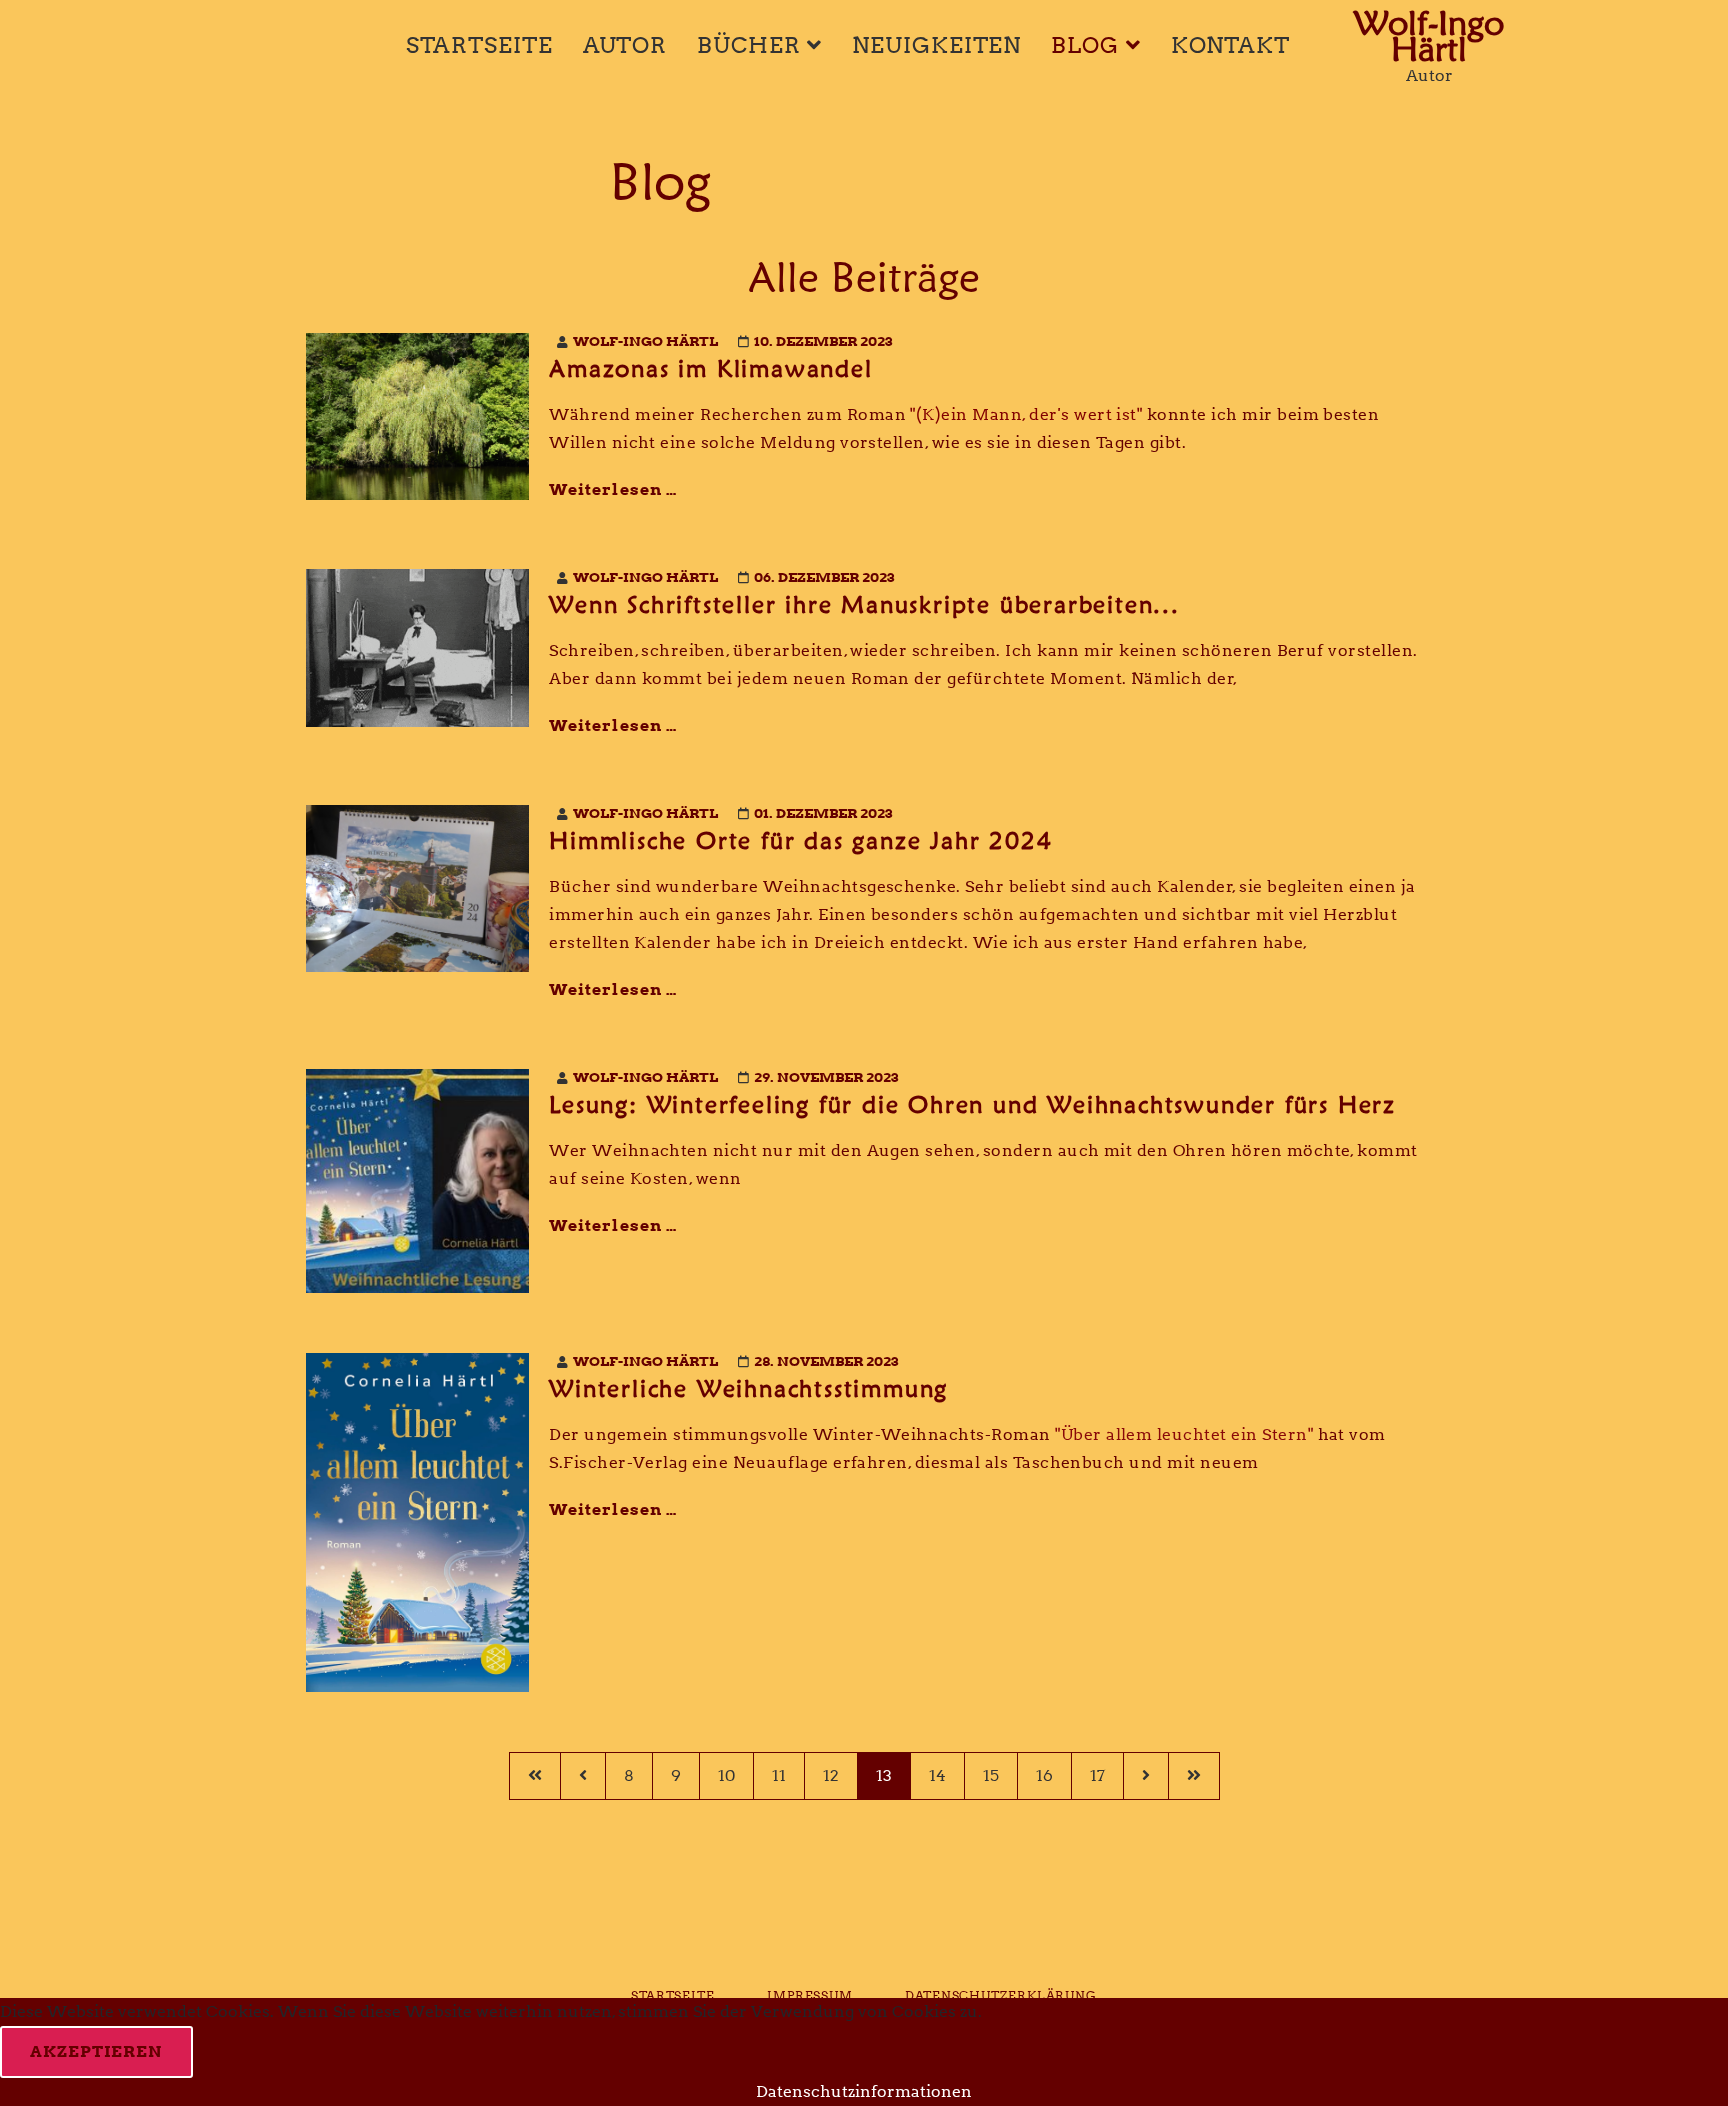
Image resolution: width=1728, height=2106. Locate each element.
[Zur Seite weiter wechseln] (1145, 1776)
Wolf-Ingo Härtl (1429, 32)
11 (779, 1775)
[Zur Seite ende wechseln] (1194, 1776)
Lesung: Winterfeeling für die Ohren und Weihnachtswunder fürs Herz (972, 1104)
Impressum (810, 1996)
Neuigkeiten (936, 45)
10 (726, 1775)
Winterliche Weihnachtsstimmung (748, 1388)
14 (937, 1775)
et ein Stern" (1262, 1434)
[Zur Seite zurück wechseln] (582, 1776)
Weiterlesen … (613, 490)
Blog (1085, 45)
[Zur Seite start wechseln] (534, 1776)
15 (991, 1775)
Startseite (479, 45)
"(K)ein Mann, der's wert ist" (1026, 414)
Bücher (748, 45)
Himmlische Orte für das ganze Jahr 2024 (800, 840)
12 (831, 1775)
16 (1044, 1775)
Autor (625, 45)
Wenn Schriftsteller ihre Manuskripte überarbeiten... (864, 604)
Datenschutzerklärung (1001, 1996)
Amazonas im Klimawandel (710, 368)
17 (1097, 1775)
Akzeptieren (96, 2051)
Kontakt (1230, 45)
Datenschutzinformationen (864, 2091)
